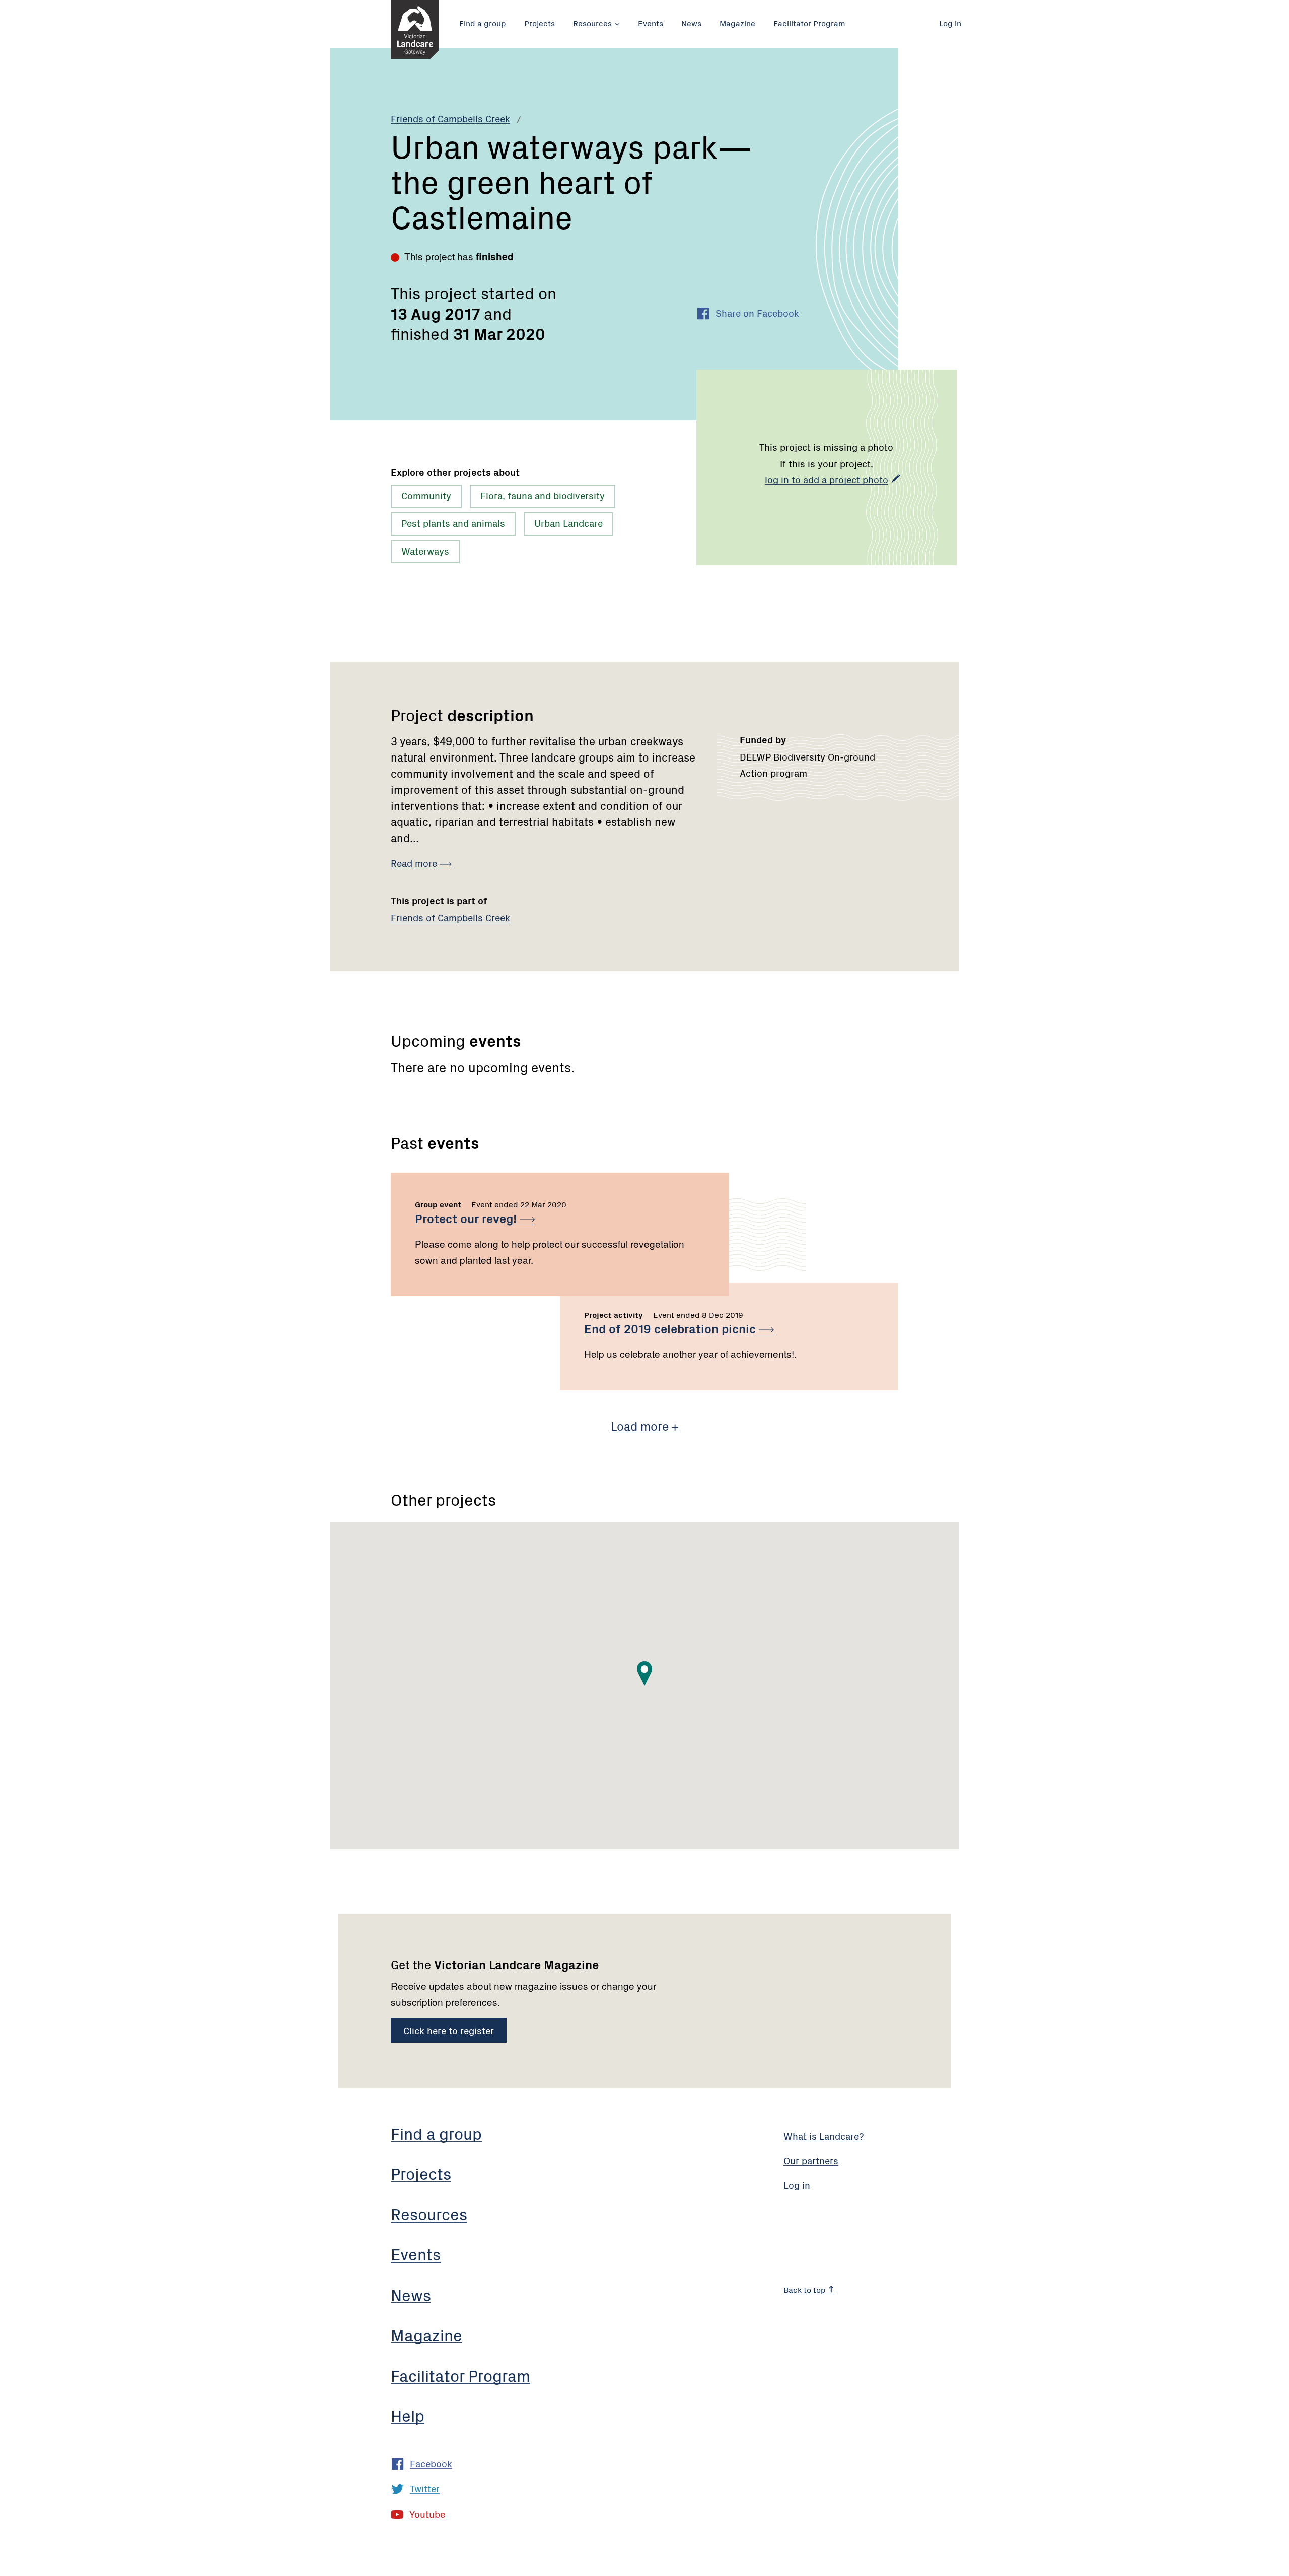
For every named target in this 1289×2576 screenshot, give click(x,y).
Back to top (806, 2289)
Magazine (737, 23)
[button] (644, 1674)
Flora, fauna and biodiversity (543, 495)
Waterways (425, 550)
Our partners (811, 2160)
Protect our (467, 1218)
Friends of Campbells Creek (450, 118)
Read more (415, 862)
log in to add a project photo (827, 479)
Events (651, 23)
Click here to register (449, 2030)
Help (408, 2415)
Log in (950, 23)
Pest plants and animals (453, 523)
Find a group (483, 23)
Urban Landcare (568, 523)
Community (426, 495)
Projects (540, 23)
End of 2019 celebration (671, 1328)
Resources (592, 23)
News (691, 23)
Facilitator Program (809, 23)
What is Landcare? (824, 2135)
